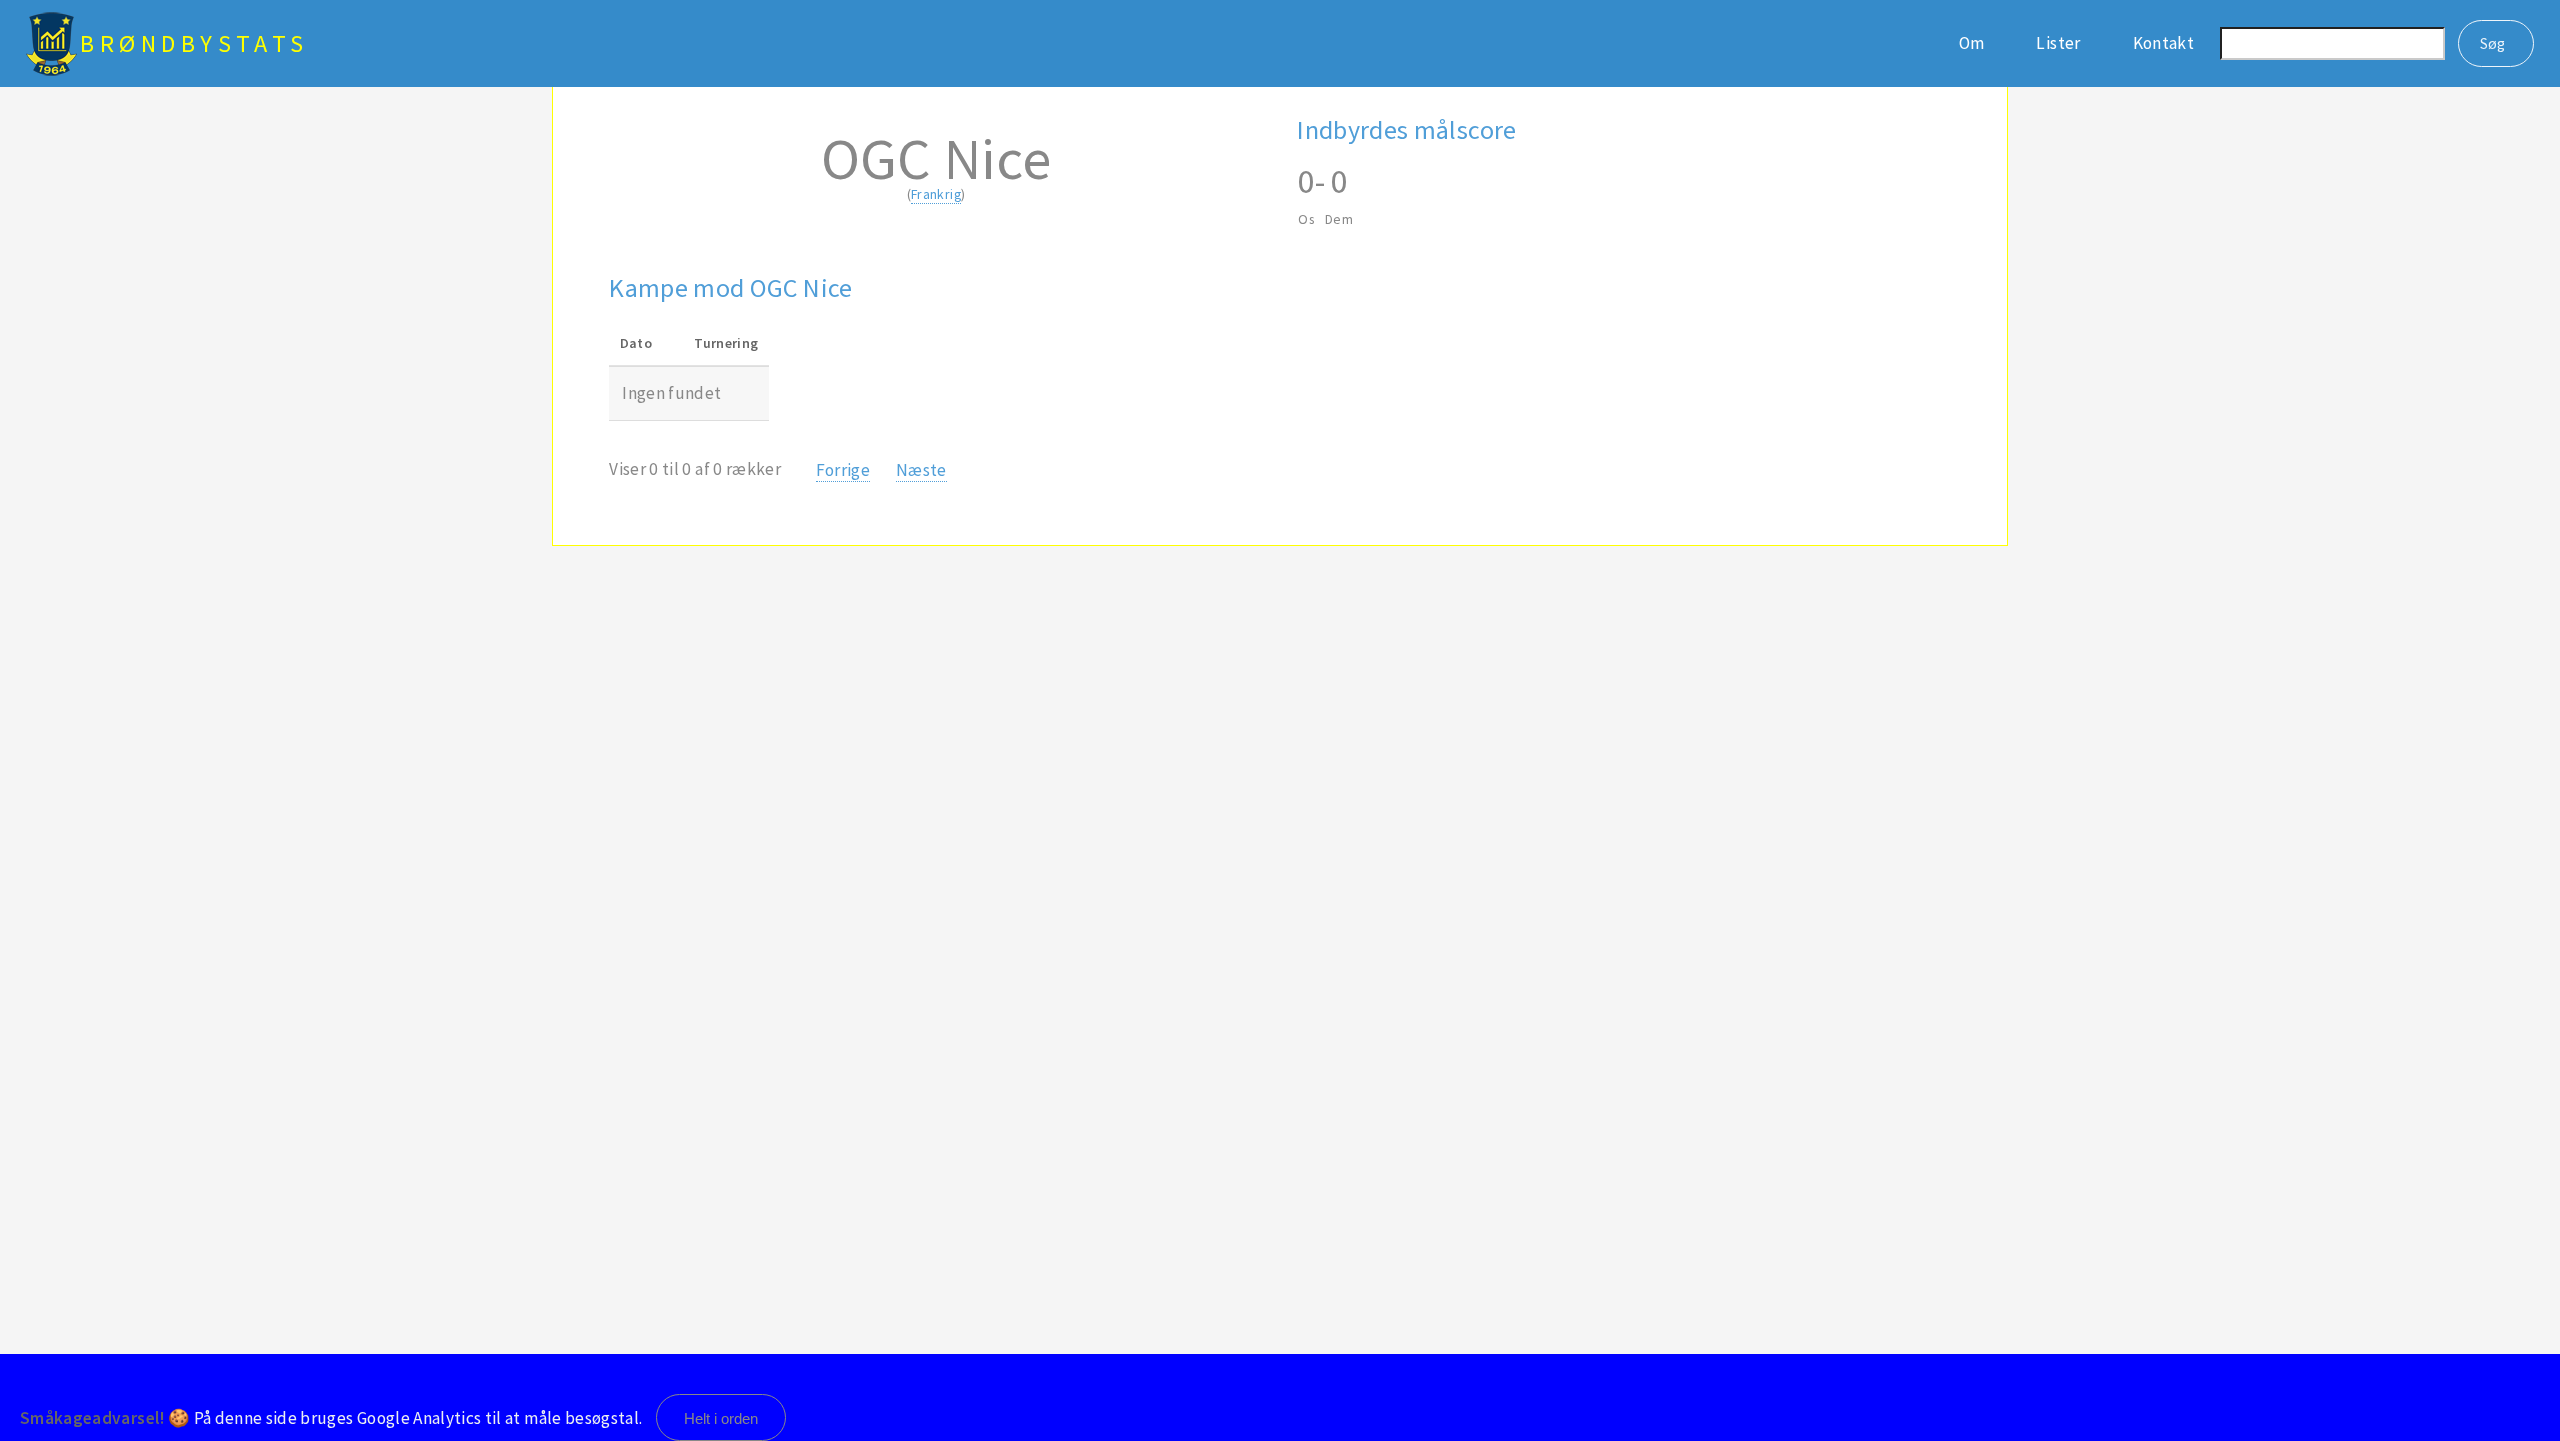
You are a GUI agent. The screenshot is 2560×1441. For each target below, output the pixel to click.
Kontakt (2163, 43)
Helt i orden (721, 1418)
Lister (2058, 43)
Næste (921, 470)
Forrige (843, 470)
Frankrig (936, 194)
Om (1972, 43)
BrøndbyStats (194, 43)
